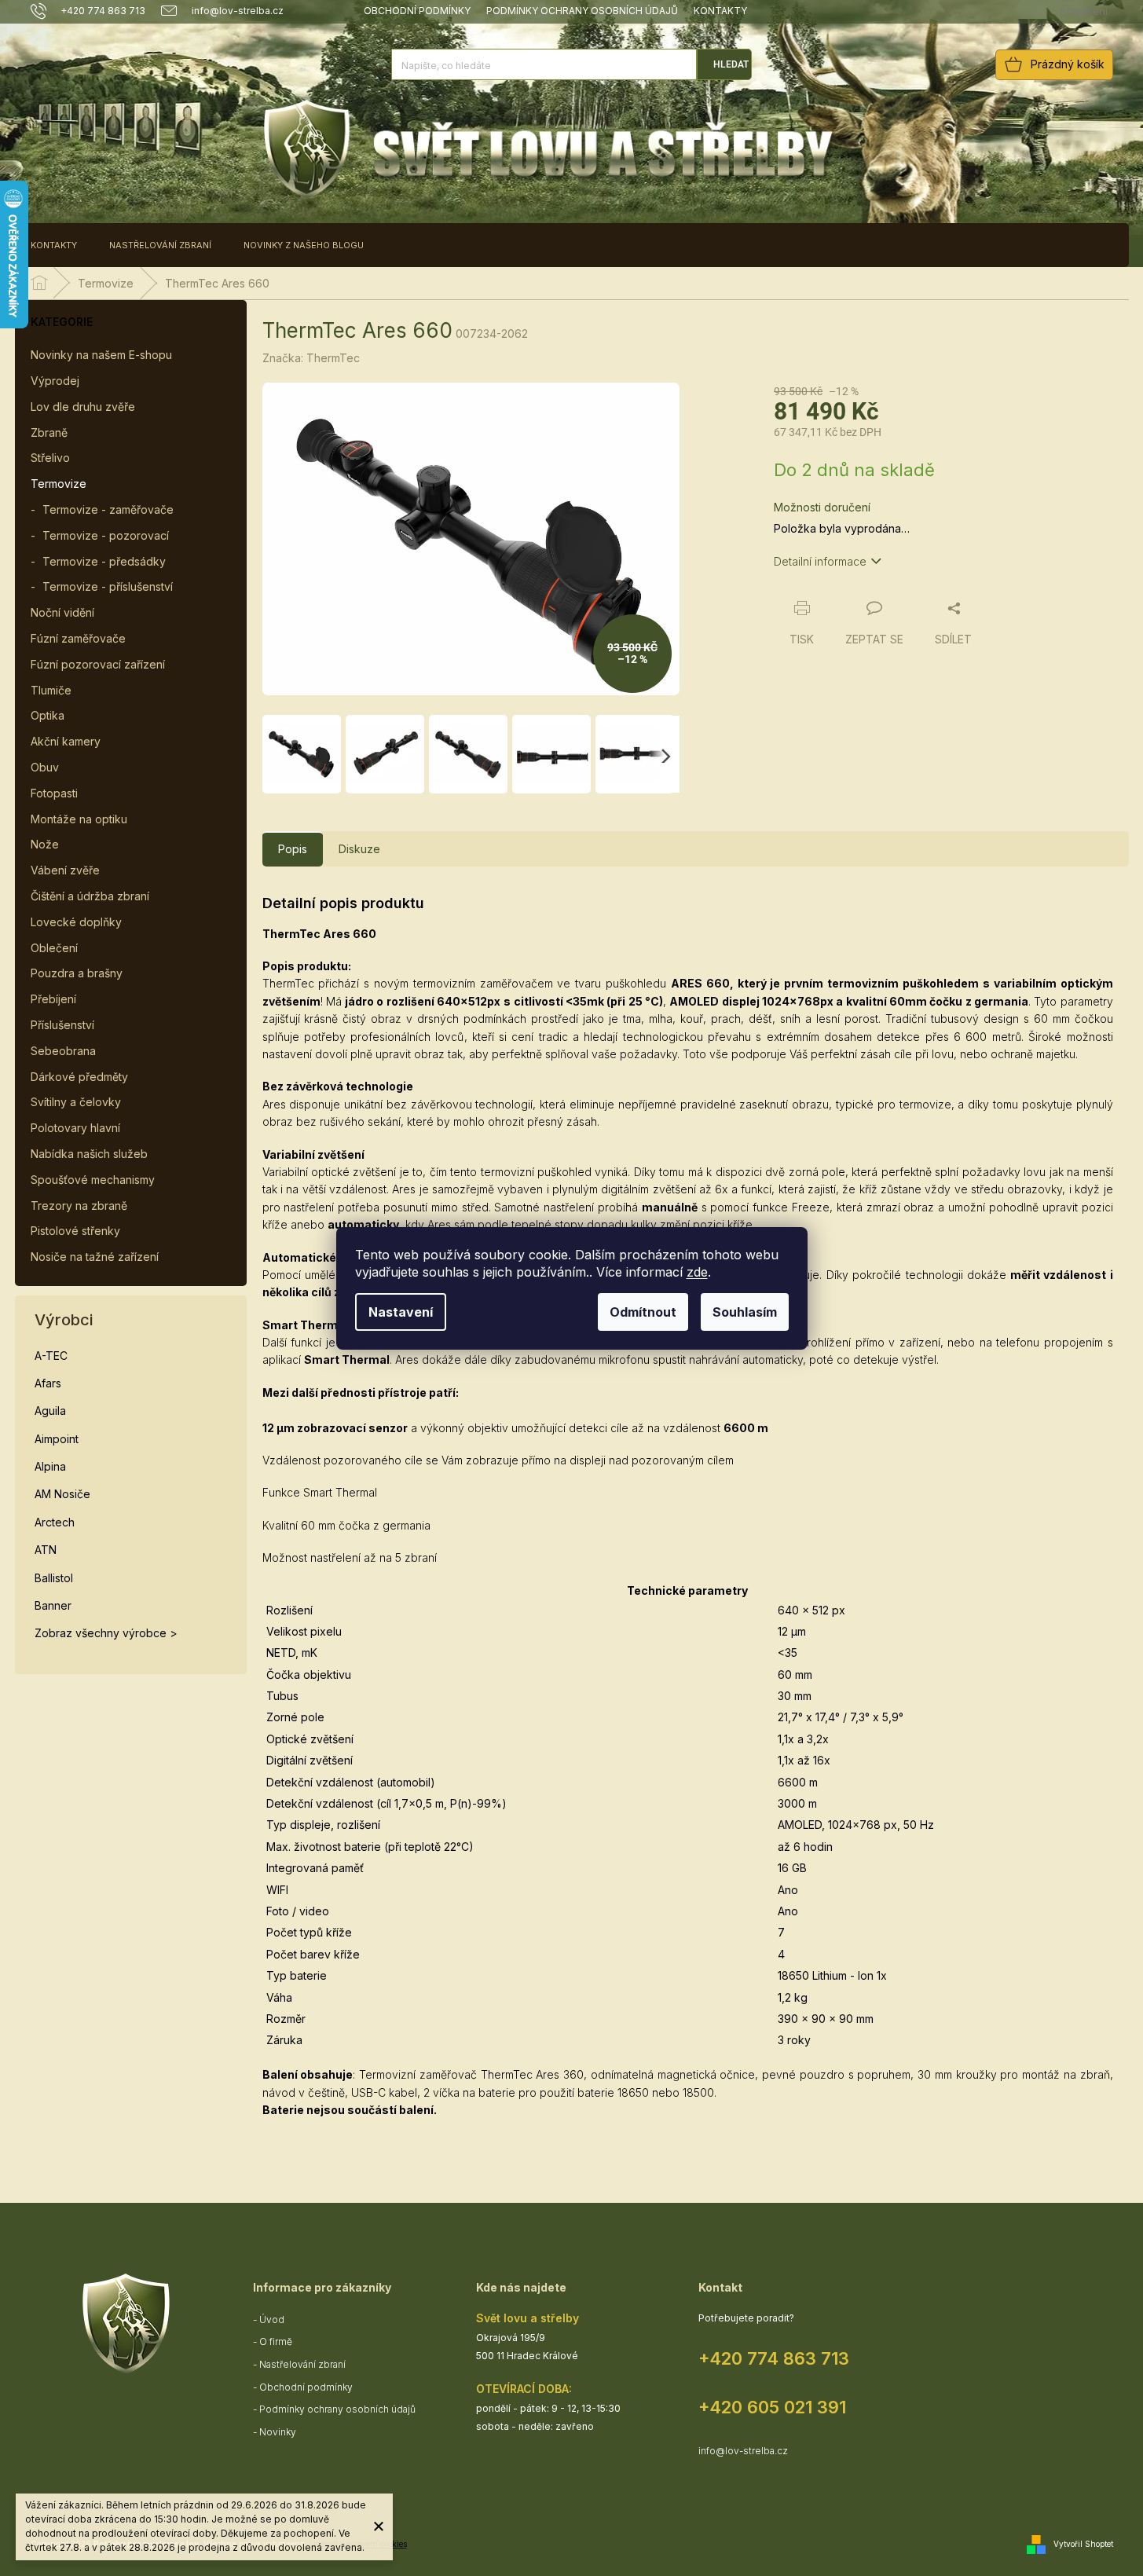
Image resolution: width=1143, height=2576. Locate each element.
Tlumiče (51, 690)
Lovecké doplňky (76, 922)
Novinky (278, 2432)
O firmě (276, 2341)
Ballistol (54, 1578)
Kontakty (720, 11)
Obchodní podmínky (417, 11)
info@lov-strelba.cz (743, 2451)
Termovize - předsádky (104, 561)
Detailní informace (820, 561)
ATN (46, 1550)
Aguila (50, 1411)
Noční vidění (62, 612)
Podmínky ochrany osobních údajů (582, 11)
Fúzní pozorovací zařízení (98, 664)
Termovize (59, 484)
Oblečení (54, 948)
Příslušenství (62, 1025)
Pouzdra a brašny (77, 973)
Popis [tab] (293, 849)
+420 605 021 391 (772, 2407)
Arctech (55, 1522)
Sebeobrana (63, 1051)
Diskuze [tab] (359, 849)
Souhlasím (745, 1312)
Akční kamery (66, 741)
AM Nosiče (62, 1494)
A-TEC (51, 1356)
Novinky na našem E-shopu (101, 355)
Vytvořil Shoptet (1083, 2544)
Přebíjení (53, 999)
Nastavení (401, 1312)
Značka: (311, 358)
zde (697, 1272)
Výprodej (55, 381)
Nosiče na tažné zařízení (95, 1257)
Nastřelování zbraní (302, 2364)
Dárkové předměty (79, 1077)
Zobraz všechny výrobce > (106, 1633)
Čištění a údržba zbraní (90, 896)
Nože (45, 844)
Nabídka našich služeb (89, 1154)
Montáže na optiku (79, 819)
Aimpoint (57, 1439)
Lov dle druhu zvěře (83, 407)
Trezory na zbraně (79, 1206)
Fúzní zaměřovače (78, 638)
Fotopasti (54, 793)
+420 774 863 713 (774, 2358)
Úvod (272, 2319)
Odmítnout (643, 1312)
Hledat (731, 64)
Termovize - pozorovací (106, 535)
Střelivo (50, 458)
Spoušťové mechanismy (93, 1180)
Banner (53, 1605)
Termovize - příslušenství (108, 586)
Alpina (50, 1466)
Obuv (45, 767)
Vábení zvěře (65, 870)
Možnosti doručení (822, 507)
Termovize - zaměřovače (108, 509)
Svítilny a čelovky (76, 1102)
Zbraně (49, 432)
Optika (48, 715)
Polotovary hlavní (75, 1128)
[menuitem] (54, 245)
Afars (48, 1383)
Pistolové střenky (75, 1231)
